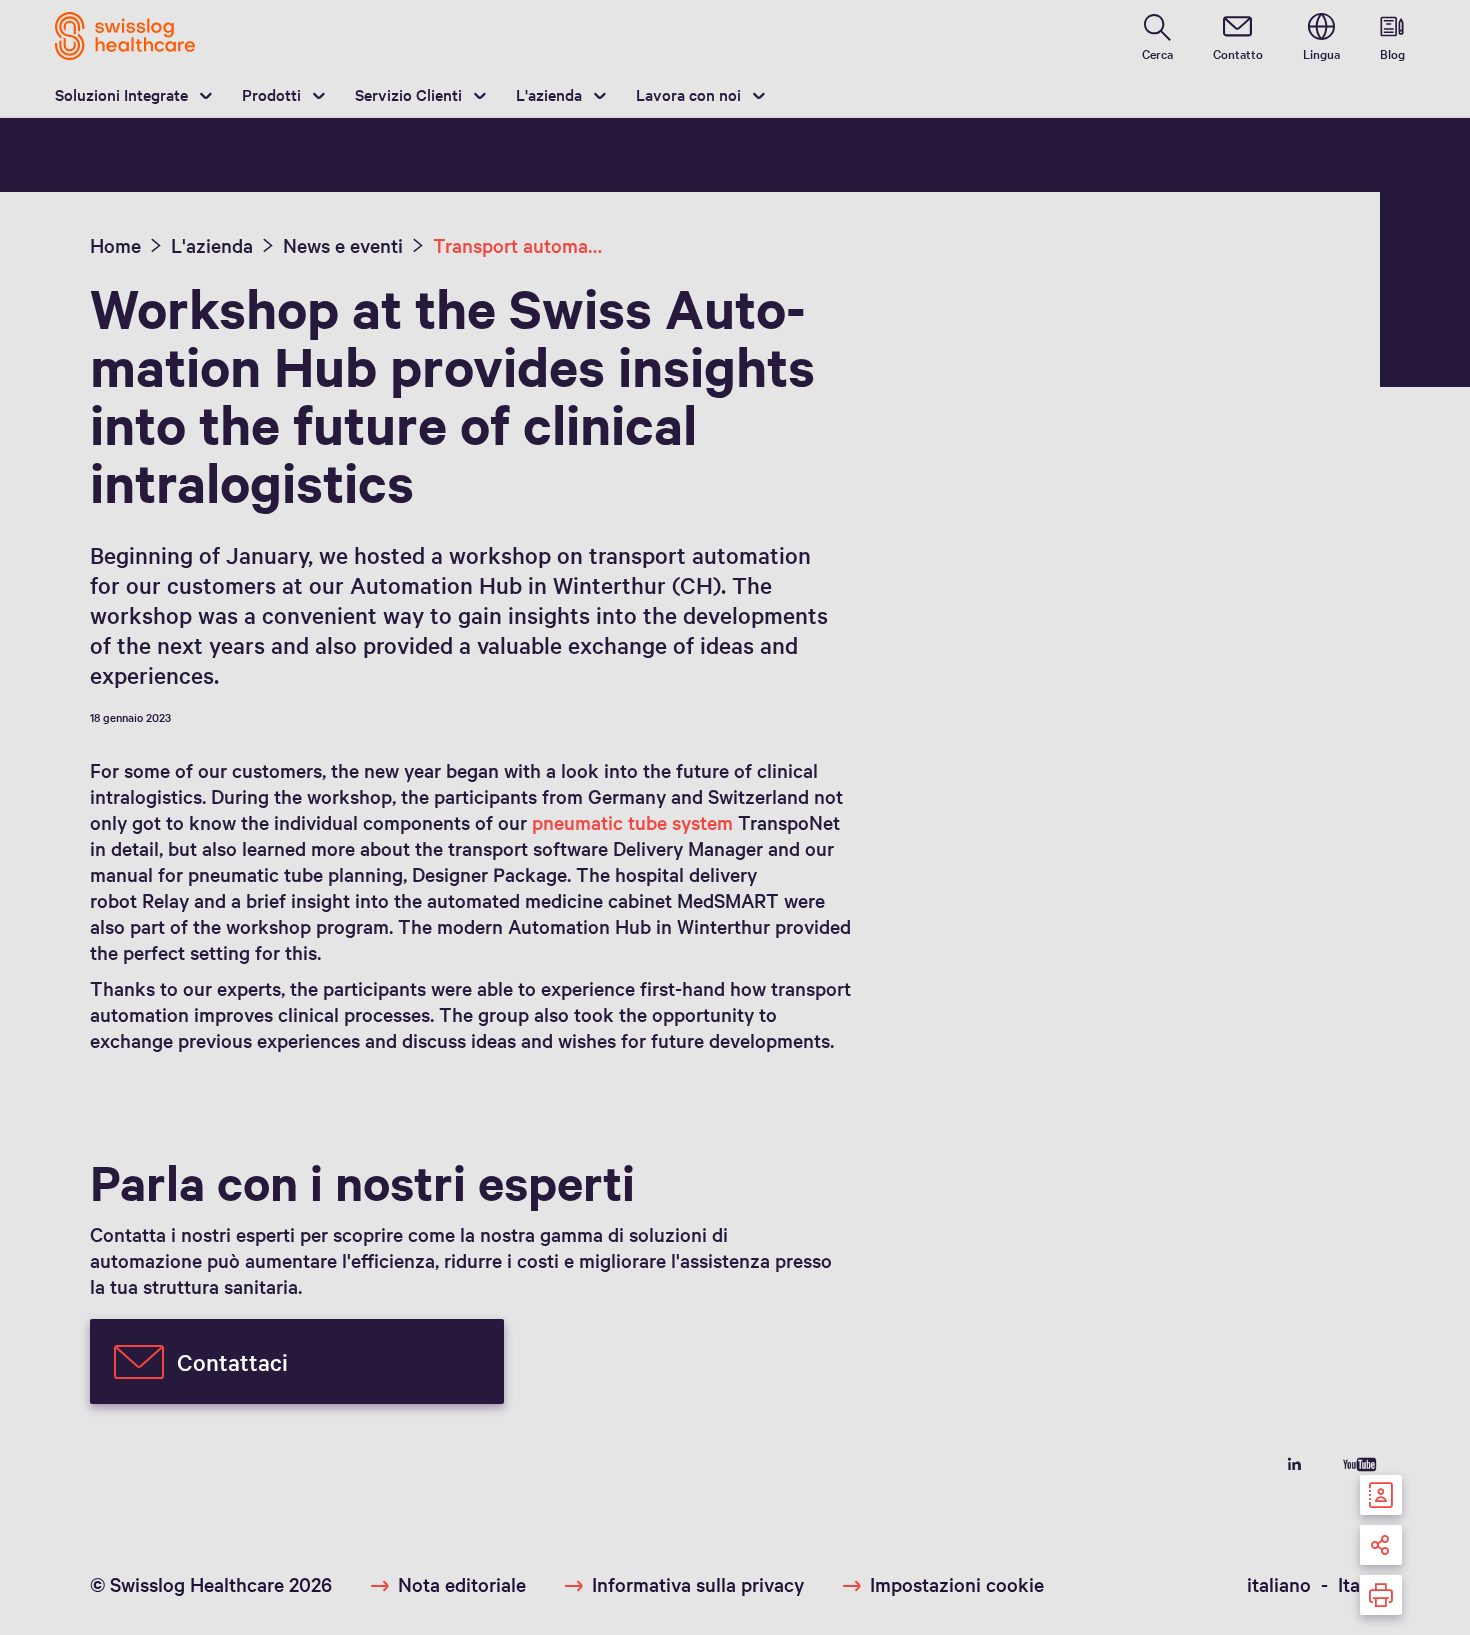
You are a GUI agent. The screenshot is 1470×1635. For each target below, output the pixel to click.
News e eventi (343, 245)
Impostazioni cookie (957, 1584)
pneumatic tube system (632, 822)
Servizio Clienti (408, 94)
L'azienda (549, 94)
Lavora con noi (688, 94)
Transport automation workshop (519, 245)
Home (115, 245)
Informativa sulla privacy (698, 1584)
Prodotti (271, 94)
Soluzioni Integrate (121, 94)
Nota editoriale (462, 1584)
